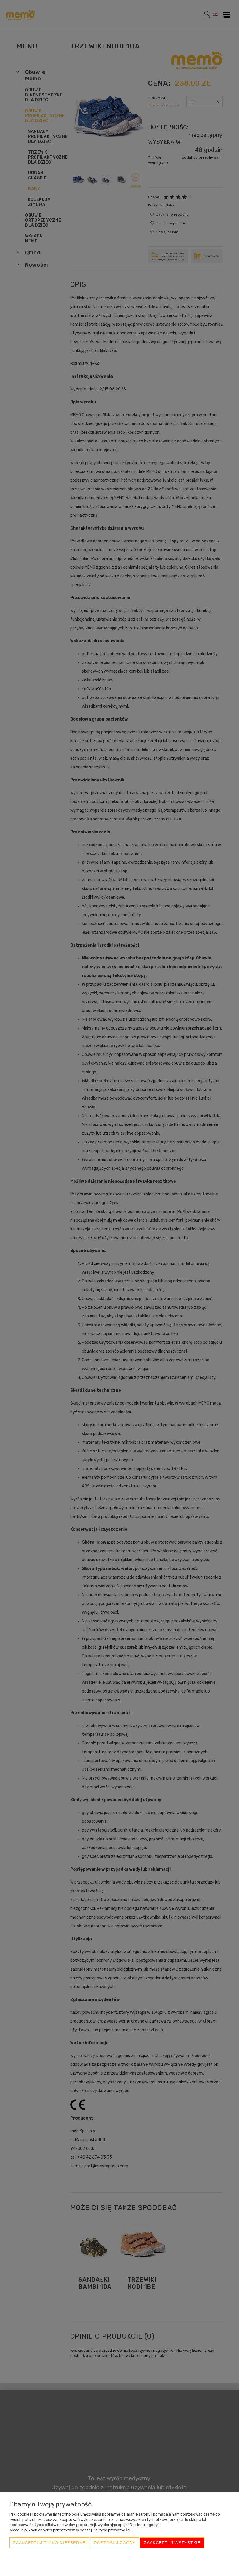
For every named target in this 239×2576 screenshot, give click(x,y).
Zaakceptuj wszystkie (172, 2543)
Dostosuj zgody (115, 2543)
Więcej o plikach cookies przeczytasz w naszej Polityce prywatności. (70, 2530)
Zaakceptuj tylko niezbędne (49, 2543)
